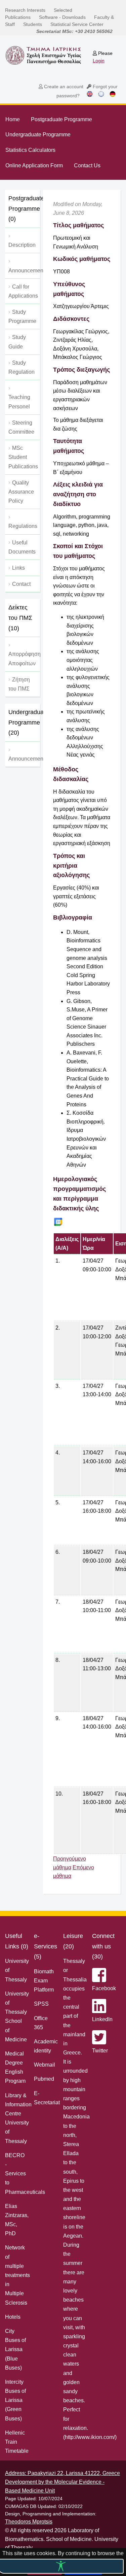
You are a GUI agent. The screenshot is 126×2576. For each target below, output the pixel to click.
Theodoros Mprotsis (29, 2522)
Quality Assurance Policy (21, 492)
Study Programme (22, 316)
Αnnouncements (24, 271)
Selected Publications (39, 14)
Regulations (23, 526)
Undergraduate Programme (38, 135)
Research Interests (25, 10)
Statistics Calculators (30, 150)
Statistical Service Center (77, 24)
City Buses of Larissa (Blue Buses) (15, 2349)
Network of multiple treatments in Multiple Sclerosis (17, 2275)
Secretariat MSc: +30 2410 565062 (74, 31)
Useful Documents (22, 547)
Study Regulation (22, 367)
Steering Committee (21, 427)
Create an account (63, 87)
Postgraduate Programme (61, 119)
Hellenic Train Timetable (17, 2442)
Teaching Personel (19, 402)
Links (18, 568)
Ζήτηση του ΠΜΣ (19, 684)
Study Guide (17, 342)
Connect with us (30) (103, 1946)
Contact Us (87, 165)
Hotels (13, 2317)
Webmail (45, 2065)
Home (13, 119)
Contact (21, 584)
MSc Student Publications (23, 457)
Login (99, 61)
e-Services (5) (46, 1946)
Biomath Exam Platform (44, 1981)
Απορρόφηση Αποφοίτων (24, 659)
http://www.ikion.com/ (90, 2437)
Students (33, 24)
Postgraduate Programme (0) (24, 209)
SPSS (41, 2004)
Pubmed (44, 2079)
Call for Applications (23, 291)
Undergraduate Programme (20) (24, 722)
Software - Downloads (62, 17)
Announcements (24, 759)
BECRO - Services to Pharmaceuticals (25, 2174)
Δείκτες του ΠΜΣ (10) (20, 618)
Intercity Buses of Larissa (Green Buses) (15, 2400)
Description (22, 245)
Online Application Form (34, 165)
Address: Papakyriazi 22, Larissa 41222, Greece (62, 2473)
